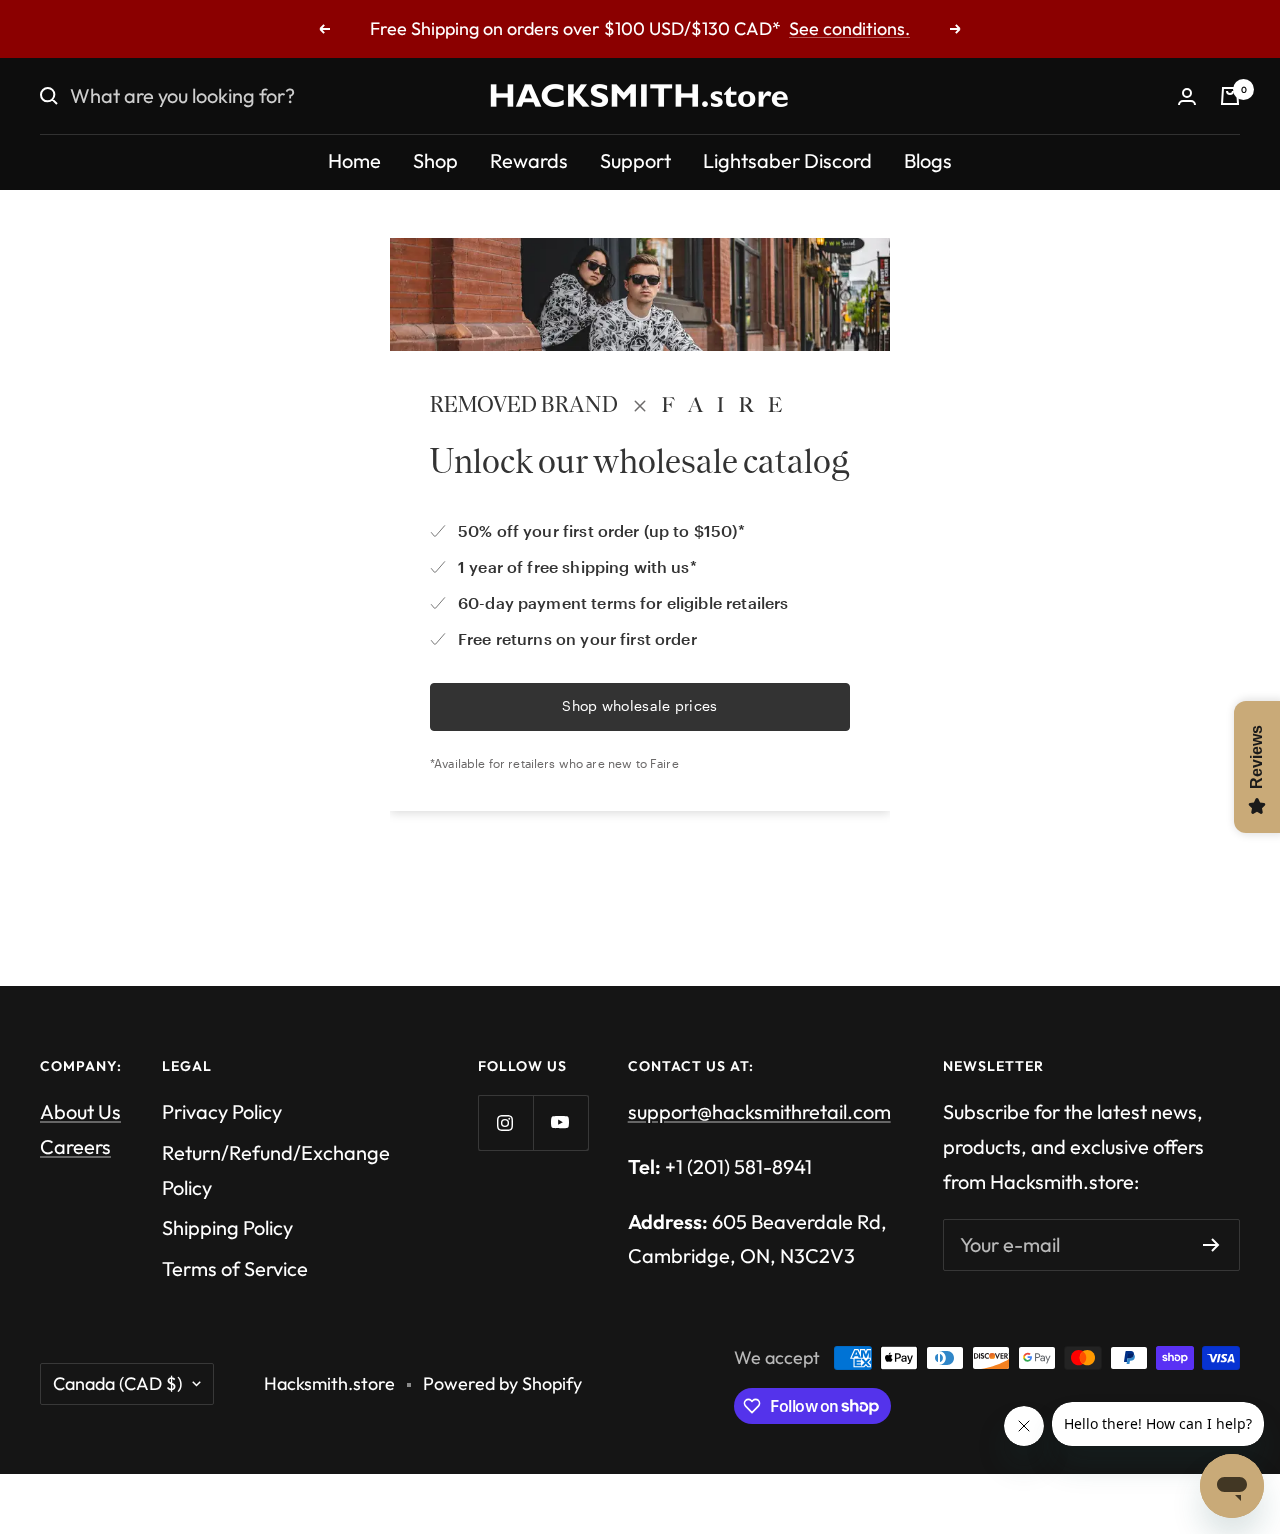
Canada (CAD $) (117, 1383)
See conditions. (849, 28)
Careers (75, 1146)
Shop (435, 160)
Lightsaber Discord (787, 160)
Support (635, 160)
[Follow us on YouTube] (560, 1122)
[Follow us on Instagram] (505, 1122)
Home (354, 160)
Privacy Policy (222, 1111)
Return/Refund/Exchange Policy (276, 1170)
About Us (80, 1111)
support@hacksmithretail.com (759, 1111)
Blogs (928, 160)
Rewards (529, 160)
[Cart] (1230, 96)
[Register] (1211, 1245)
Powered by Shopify (502, 1383)
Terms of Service (235, 1268)
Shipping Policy (227, 1227)
